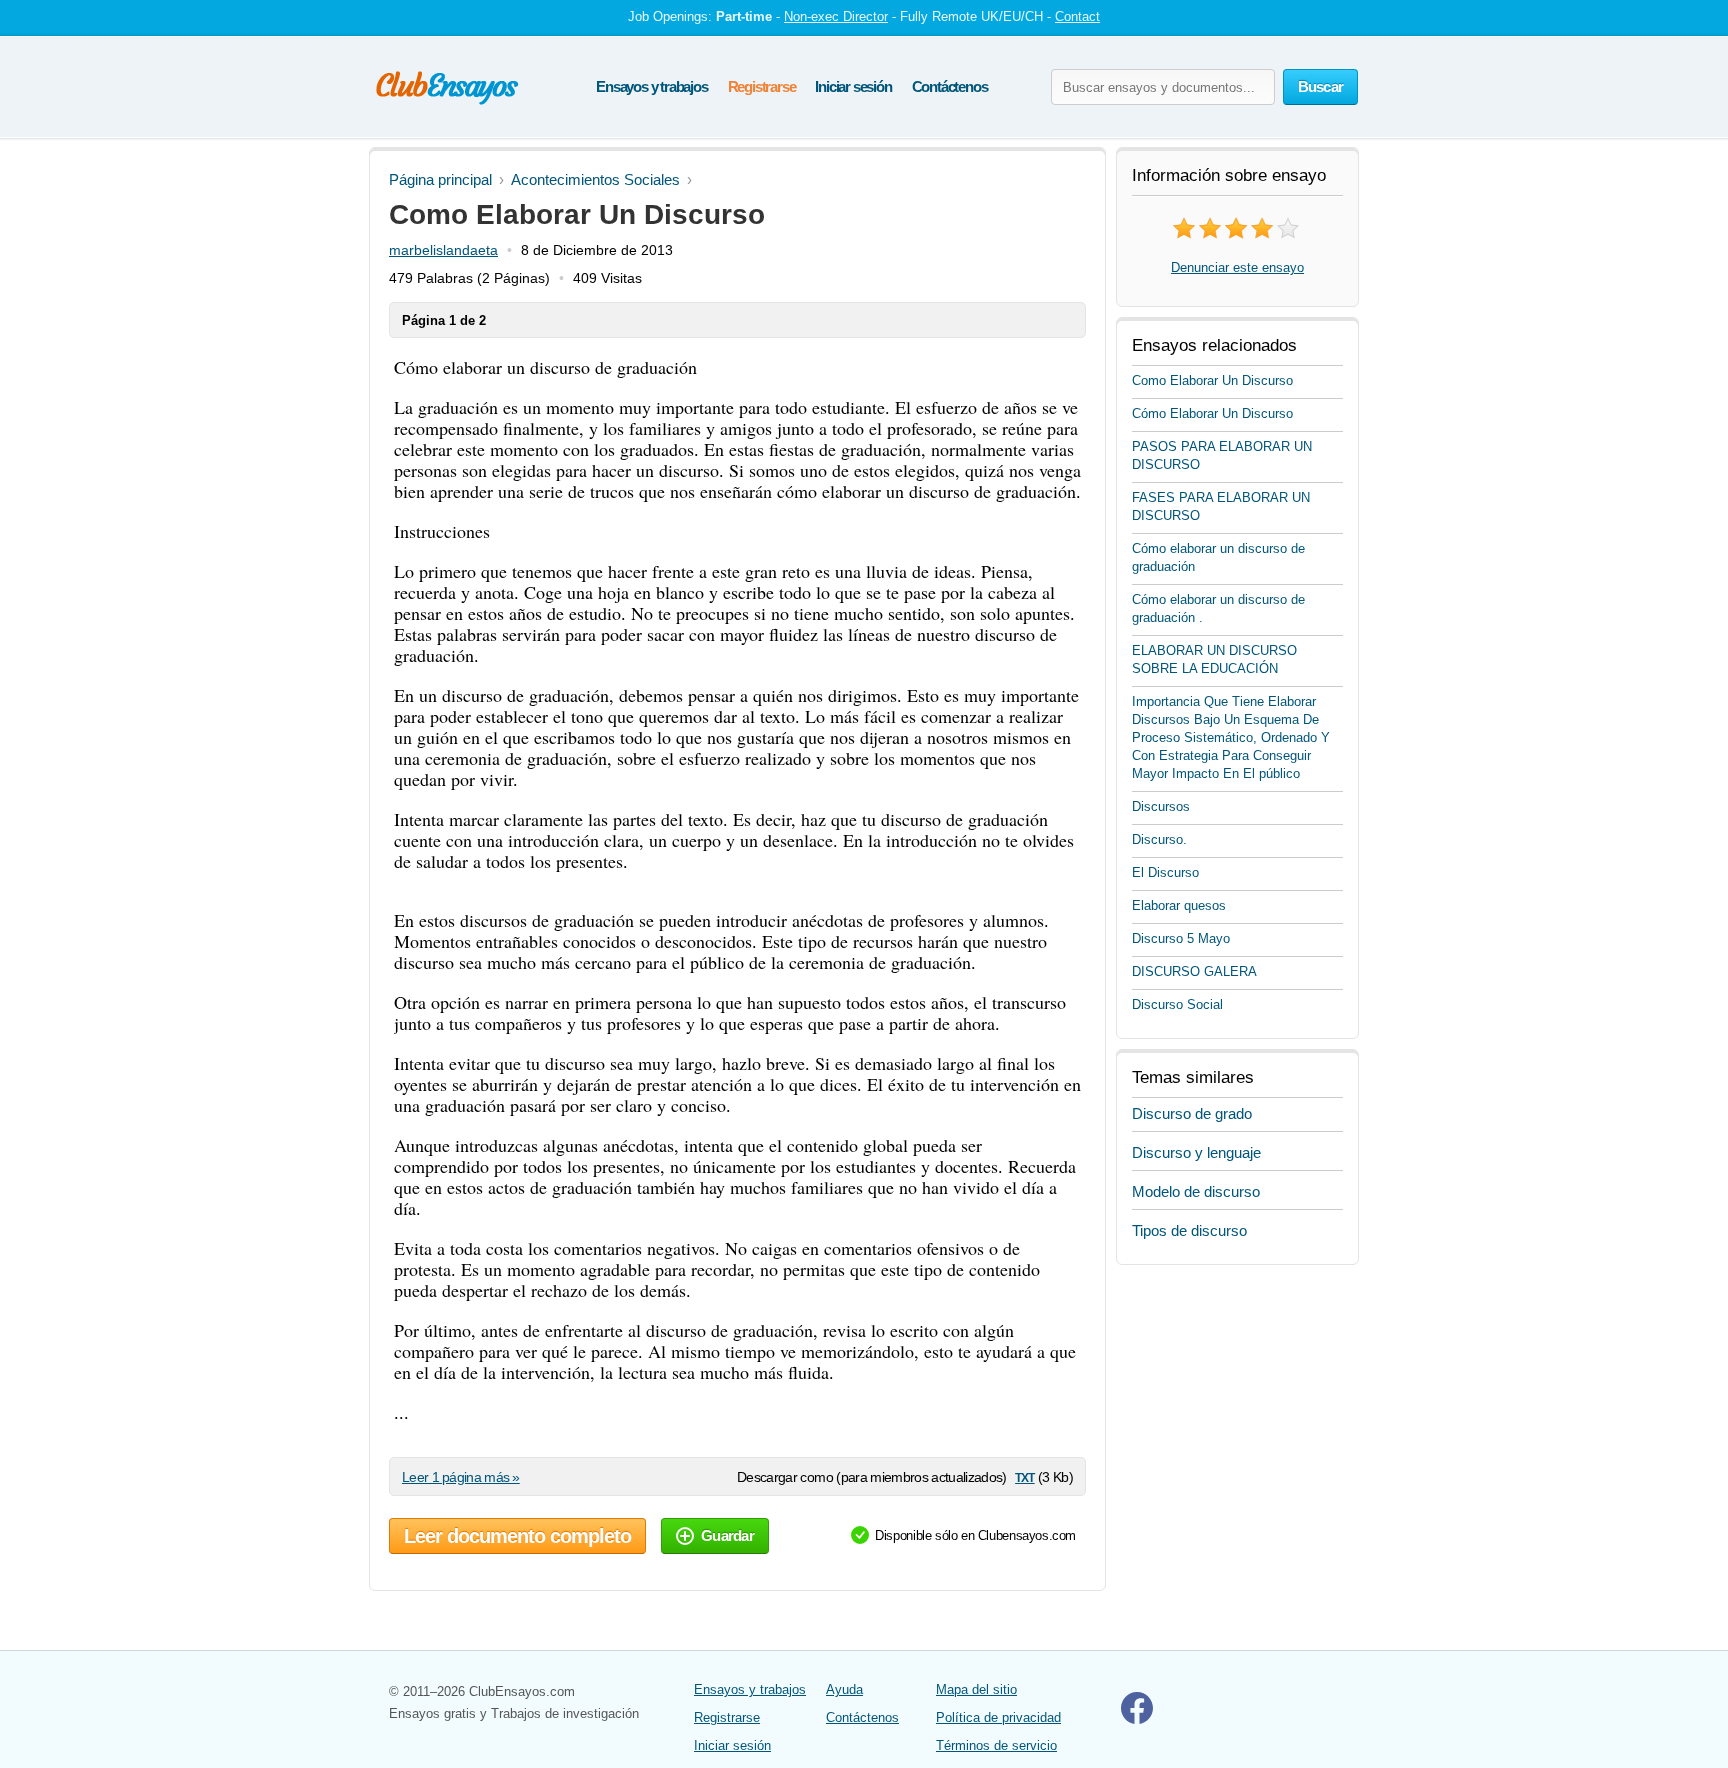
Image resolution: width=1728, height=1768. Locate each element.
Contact (1077, 16)
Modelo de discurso (1196, 1191)
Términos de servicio (996, 1745)
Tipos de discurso (1189, 1230)
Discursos (1161, 806)
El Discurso (1165, 872)
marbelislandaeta (443, 250)
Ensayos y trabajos (651, 86)
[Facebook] (1137, 1719)
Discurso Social (1177, 1004)
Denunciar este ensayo (1237, 267)
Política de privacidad (998, 1717)
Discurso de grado (1192, 1113)
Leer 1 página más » (461, 1477)
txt (1024, 1476)
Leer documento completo (517, 1536)
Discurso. (1159, 839)
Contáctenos (950, 86)
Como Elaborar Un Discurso (1212, 380)
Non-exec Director (836, 16)
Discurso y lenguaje (1196, 1152)
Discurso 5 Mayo (1181, 938)
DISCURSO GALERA (1194, 971)
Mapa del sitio (976, 1689)
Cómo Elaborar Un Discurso (1212, 413)
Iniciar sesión (853, 86)
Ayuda (844, 1689)
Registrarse (762, 86)
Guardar (727, 1535)
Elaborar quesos (1179, 905)
